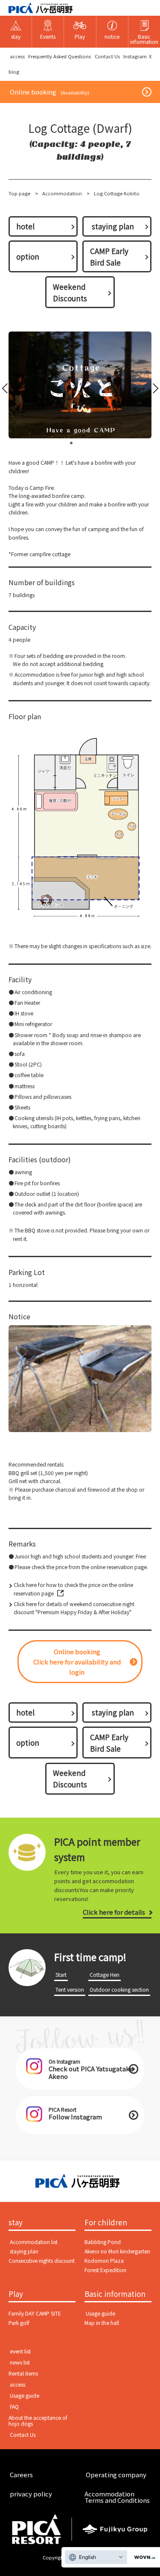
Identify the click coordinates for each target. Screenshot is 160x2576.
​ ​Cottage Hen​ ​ (105, 1975)
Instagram (135, 56)
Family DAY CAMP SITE (35, 2313)
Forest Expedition (105, 2270)
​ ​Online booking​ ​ (49, 92)
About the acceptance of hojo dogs (38, 2421)
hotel (25, 226)
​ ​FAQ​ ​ (14, 2407)
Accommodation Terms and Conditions (117, 2497)
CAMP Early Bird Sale (109, 257)
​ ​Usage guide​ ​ (100, 2313)
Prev (7, 390)
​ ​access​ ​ (17, 56)
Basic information (115, 2294)
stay (16, 2223)
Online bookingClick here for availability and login (77, 1662)
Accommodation (62, 193)
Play (16, 2294)
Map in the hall (102, 2323)
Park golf (19, 2323)
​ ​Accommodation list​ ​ (34, 2242)
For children (106, 2223)
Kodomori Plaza (104, 2261)
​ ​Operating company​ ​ (116, 2475)
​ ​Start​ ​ (61, 1975)
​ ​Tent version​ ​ (70, 1990)
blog (14, 71)
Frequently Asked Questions (60, 56)
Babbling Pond (103, 2242)
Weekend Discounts (70, 292)
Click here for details (114, 1912)
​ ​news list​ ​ (20, 2362)
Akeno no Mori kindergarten (117, 2251)
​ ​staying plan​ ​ (113, 226)
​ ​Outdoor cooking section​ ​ (119, 1990)
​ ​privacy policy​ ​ (31, 2494)
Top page (19, 193)
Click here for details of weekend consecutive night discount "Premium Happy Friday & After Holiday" (74, 1608)
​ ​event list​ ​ (20, 2351)
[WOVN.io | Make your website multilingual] (143, 2557)
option (28, 256)
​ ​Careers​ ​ (21, 2475)
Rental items (23, 2373)
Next (153, 390)
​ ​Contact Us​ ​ (107, 56)
